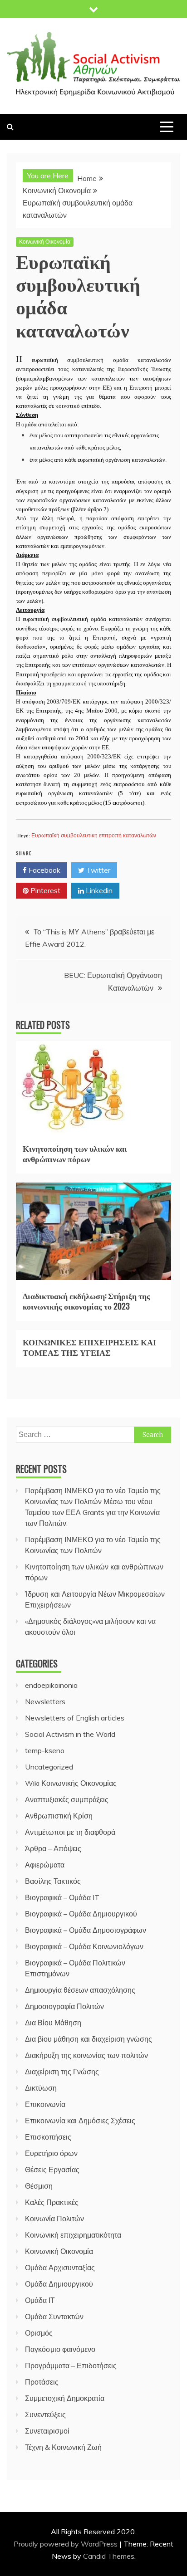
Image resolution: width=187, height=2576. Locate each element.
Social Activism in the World (70, 1734)
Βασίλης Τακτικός (53, 1881)
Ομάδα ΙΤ (40, 2300)
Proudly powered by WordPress (66, 2544)
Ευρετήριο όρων (51, 2153)
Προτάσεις (42, 2382)
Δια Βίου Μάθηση (53, 2023)
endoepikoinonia (51, 1685)
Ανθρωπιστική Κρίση (59, 1816)
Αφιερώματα (45, 1865)
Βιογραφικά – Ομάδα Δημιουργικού (81, 1914)
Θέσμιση (39, 2186)
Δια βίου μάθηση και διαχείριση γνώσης (89, 2039)
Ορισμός (39, 2333)
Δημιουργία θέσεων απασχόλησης (80, 1990)
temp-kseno (45, 1750)
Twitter (97, 870)
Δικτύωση (41, 2088)
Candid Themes (109, 2556)
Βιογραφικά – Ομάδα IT (62, 1897)
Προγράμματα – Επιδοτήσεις (71, 2366)
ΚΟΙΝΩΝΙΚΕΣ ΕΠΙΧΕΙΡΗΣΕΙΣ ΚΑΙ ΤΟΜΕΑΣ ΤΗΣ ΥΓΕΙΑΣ (89, 1347)
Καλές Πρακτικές (52, 2202)
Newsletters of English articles (75, 1718)
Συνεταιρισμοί (47, 2431)
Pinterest (44, 890)
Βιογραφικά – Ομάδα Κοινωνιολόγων (84, 1946)
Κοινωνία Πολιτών (54, 2219)
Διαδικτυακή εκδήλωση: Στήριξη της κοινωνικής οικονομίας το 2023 (86, 1301)
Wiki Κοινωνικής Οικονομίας (71, 1783)
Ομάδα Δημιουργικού (59, 2284)
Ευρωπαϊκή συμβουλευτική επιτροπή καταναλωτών (94, 836)
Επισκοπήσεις (48, 2137)
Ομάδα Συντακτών (54, 2317)
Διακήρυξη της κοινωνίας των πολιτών (86, 2055)
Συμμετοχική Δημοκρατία (65, 2398)
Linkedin (98, 890)
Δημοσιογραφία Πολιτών (64, 2006)
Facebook (44, 870)
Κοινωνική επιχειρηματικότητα (73, 2235)
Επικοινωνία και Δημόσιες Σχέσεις (80, 2121)
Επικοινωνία (45, 2104)
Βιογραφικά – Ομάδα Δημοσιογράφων (86, 1930)
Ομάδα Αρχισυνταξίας (60, 2268)
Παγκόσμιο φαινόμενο (60, 2349)
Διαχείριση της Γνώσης (62, 2072)
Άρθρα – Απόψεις (53, 1848)
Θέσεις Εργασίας (52, 2170)
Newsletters (45, 1701)
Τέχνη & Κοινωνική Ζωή (63, 2447)
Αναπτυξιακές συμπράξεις (67, 1799)
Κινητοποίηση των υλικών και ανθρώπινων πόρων (75, 1153)
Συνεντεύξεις (45, 2415)
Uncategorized (49, 1767)
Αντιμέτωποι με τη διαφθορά (70, 1832)
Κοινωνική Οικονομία (45, 242)
